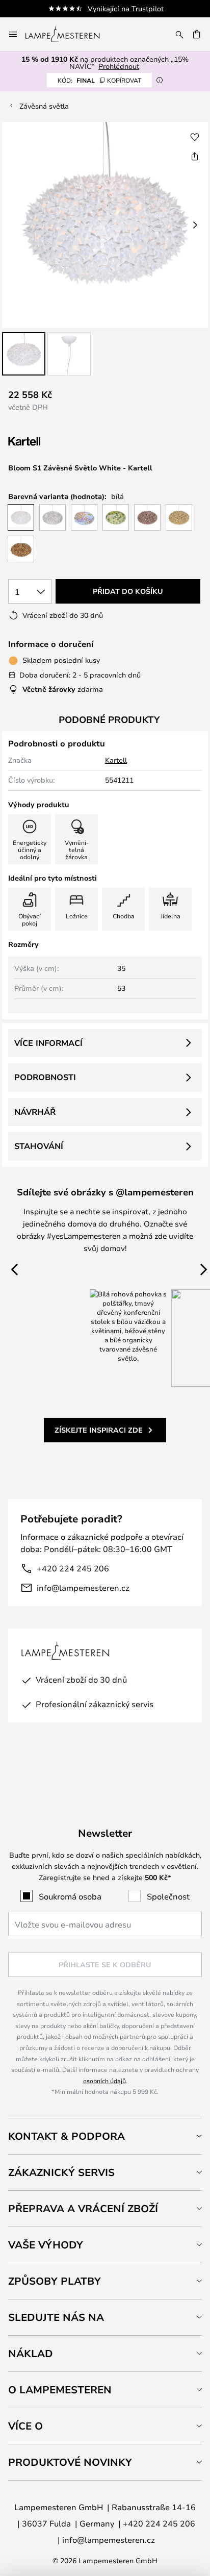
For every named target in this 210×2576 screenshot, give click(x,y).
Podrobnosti (45, 1077)
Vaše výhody (46, 2245)
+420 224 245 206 (73, 1568)
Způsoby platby (55, 2281)
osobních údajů (104, 2081)
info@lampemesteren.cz (83, 1587)
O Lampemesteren (60, 2390)
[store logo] (69, 34)
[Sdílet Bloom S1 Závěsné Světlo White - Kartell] (195, 156)
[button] (24, 354)
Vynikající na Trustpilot (126, 8)
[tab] (105, 2136)
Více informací (48, 1043)
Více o (25, 2426)
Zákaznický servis (61, 2172)
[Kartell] (59, 442)
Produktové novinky (70, 2462)
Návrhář (35, 1112)
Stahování (39, 1146)
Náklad (31, 2353)
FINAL (99, 80)
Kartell (116, 760)
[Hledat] (179, 34)
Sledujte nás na (56, 2317)
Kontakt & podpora (67, 2136)
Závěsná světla (44, 106)
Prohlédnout (119, 66)
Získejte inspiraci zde (99, 1430)
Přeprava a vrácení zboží (83, 2208)
